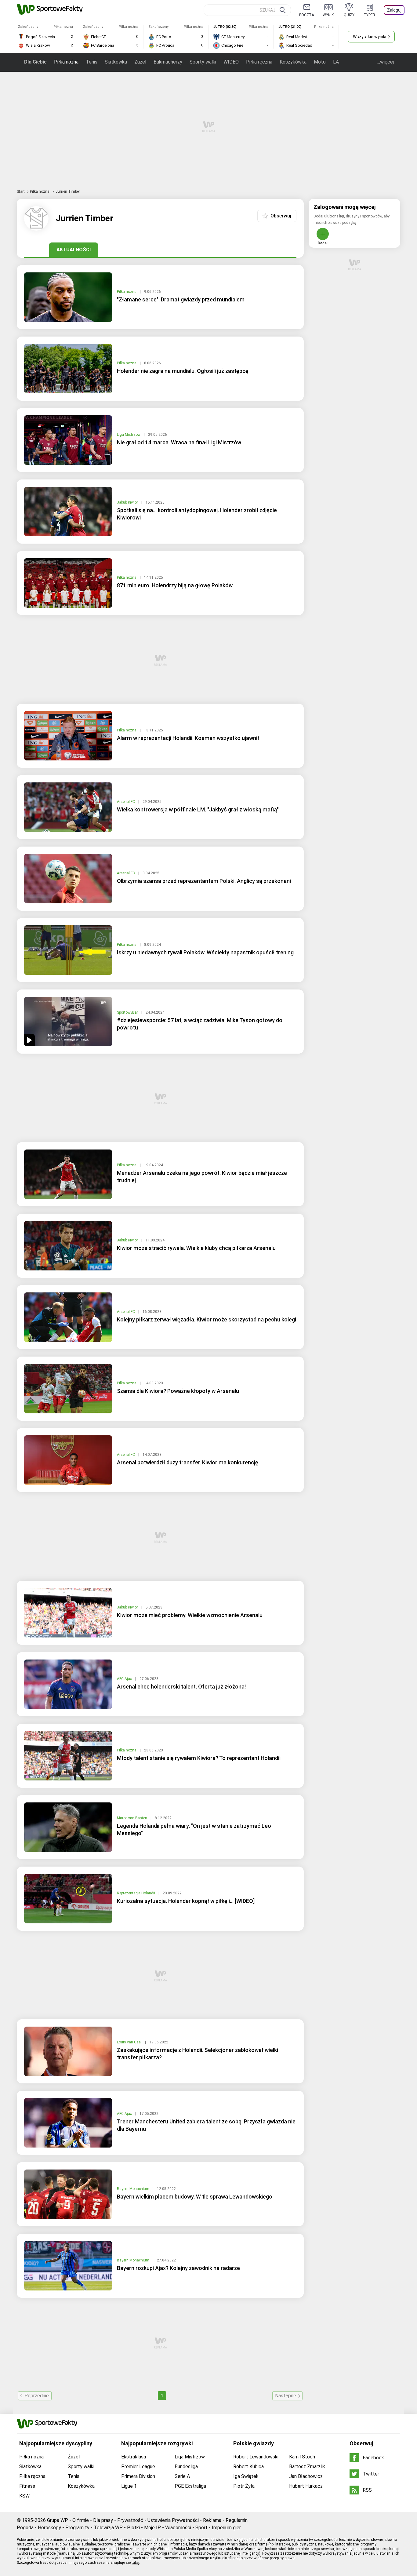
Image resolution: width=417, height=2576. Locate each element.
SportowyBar (128, 1012)
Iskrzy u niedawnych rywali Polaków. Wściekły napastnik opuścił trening (205, 952)
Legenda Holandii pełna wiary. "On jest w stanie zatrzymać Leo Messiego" (194, 1829)
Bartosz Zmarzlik (307, 2467)
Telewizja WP (108, 2528)
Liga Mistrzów (129, 435)
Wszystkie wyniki (370, 37)
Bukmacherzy (168, 62)
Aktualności (74, 250)
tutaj (135, 2563)
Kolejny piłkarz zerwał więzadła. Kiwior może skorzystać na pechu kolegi (207, 1319)
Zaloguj (394, 10)
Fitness (27, 2486)
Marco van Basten (132, 1818)
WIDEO (231, 62)
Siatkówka (116, 62)
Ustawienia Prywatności (173, 2520)
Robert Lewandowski (256, 2457)
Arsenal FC (126, 802)
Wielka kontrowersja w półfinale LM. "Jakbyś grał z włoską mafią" (198, 809)
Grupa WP (58, 2520)
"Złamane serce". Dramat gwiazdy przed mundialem (181, 299)
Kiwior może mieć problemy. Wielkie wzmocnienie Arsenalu (190, 1615)
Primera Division (138, 2476)
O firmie (81, 2520)
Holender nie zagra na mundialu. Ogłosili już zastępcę (183, 371)
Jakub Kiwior (128, 502)
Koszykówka (293, 62)
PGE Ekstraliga (190, 2486)
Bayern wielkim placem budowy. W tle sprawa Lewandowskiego (195, 2197)
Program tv (77, 2528)
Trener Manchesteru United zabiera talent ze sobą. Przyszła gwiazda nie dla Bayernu (206, 2125)
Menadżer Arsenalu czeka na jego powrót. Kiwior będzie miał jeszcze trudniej (202, 1177)
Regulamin (237, 2520)
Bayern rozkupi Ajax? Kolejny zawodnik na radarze (178, 2268)
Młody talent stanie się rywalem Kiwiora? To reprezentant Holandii (199, 1758)
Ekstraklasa (134, 2457)
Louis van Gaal (130, 2042)
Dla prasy (103, 2520)
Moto (320, 62)
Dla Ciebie (35, 62)
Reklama (212, 2520)
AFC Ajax (125, 1679)
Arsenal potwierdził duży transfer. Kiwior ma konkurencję (188, 1462)
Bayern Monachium (134, 2189)
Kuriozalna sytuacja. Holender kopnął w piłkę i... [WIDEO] (186, 1901)
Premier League (138, 2467)
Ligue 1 (129, 2486)
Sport (201, 2528)
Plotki (133, 2528)
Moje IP (152, 2528)
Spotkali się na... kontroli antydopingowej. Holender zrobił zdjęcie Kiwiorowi (197, 514)
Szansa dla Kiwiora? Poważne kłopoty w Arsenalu (178, 1391)
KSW (24, 2496)
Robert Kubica (248, 2467)
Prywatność (130, 2520)
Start (21, 191)
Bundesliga (186, 2467)
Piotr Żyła (244, 2486)
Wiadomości (178, 2528)
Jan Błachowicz (306, 2476)
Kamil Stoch (302, 2457)
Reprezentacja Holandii (136, 1893)
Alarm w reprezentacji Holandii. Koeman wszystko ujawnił (188, 738)
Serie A (182, 2476)
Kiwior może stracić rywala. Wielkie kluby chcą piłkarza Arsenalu (196, 1248)
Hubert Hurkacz (306, 2486)
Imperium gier (226, 2528)
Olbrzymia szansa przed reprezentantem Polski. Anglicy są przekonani (204, 881)
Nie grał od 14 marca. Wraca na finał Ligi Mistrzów (179, 442)
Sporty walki (203, 62)
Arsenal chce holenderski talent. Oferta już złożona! (181, 1687)
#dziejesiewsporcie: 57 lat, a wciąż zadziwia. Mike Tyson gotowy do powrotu (200, 1024)
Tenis (92, 62)
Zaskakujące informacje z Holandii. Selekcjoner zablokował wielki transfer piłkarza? (198, 2054)
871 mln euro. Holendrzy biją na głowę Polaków (175, 585)
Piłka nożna (66, 62)
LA (336, 62)
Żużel (140, 62)
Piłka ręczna (259, 62)
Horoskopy (49, 2528)
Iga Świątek (246, 2476)
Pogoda (25, 2528)
